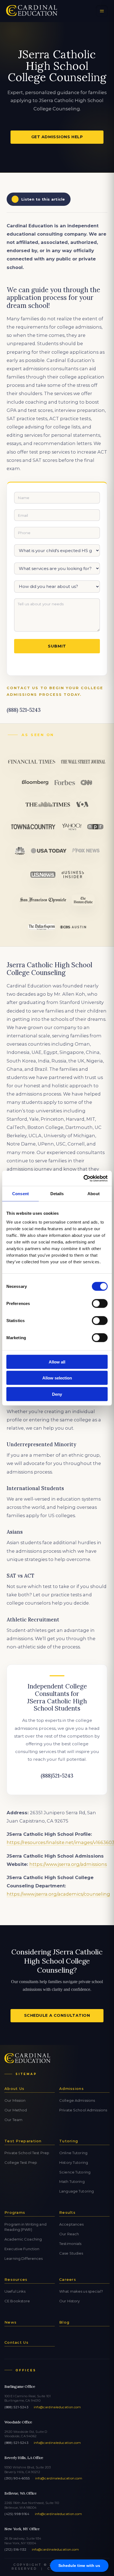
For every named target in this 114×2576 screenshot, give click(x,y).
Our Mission (15, 2100)
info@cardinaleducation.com (57, 2407)
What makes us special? (81, 2291)
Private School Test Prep (27, 2153)
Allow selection (57, 1378)
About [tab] (94, 1194)
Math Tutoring (72, 2181)
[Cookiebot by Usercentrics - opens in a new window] (83, 1178)
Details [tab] (57, 1194)
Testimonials (70, 2244)
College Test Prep (21, 2162)
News (11, 2322)
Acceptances (71, 2224)
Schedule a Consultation (57, 2015)
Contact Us (16, 2342)
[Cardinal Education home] (32, 11)
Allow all (57, 1362)
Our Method (16, 2110)
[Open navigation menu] (102, 11)
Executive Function (22, 2249)
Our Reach (69, 2234)
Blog (64, 2322)
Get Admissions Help (57, 137)
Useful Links (15, 2291)
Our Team (13, 2120)
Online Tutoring (73, 2153)
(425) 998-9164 (17, 2514)
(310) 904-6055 (17, 2478)
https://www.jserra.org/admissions (68, 1864)
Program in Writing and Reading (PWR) (25, 2227)
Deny (57, 1394)
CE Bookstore (17, 2301)
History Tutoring (74, 2162)
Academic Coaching (23, 2239)
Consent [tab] (20, 1194)
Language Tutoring (77, 2191)
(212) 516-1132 (15, 2550)
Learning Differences (24, 2258)
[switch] (100, 1303)
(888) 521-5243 (16, 2407)
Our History (69, 2301)
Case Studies (71, 2253)
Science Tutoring (75, 2172)
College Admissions (77, 2100)
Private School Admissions (83, 2110)
